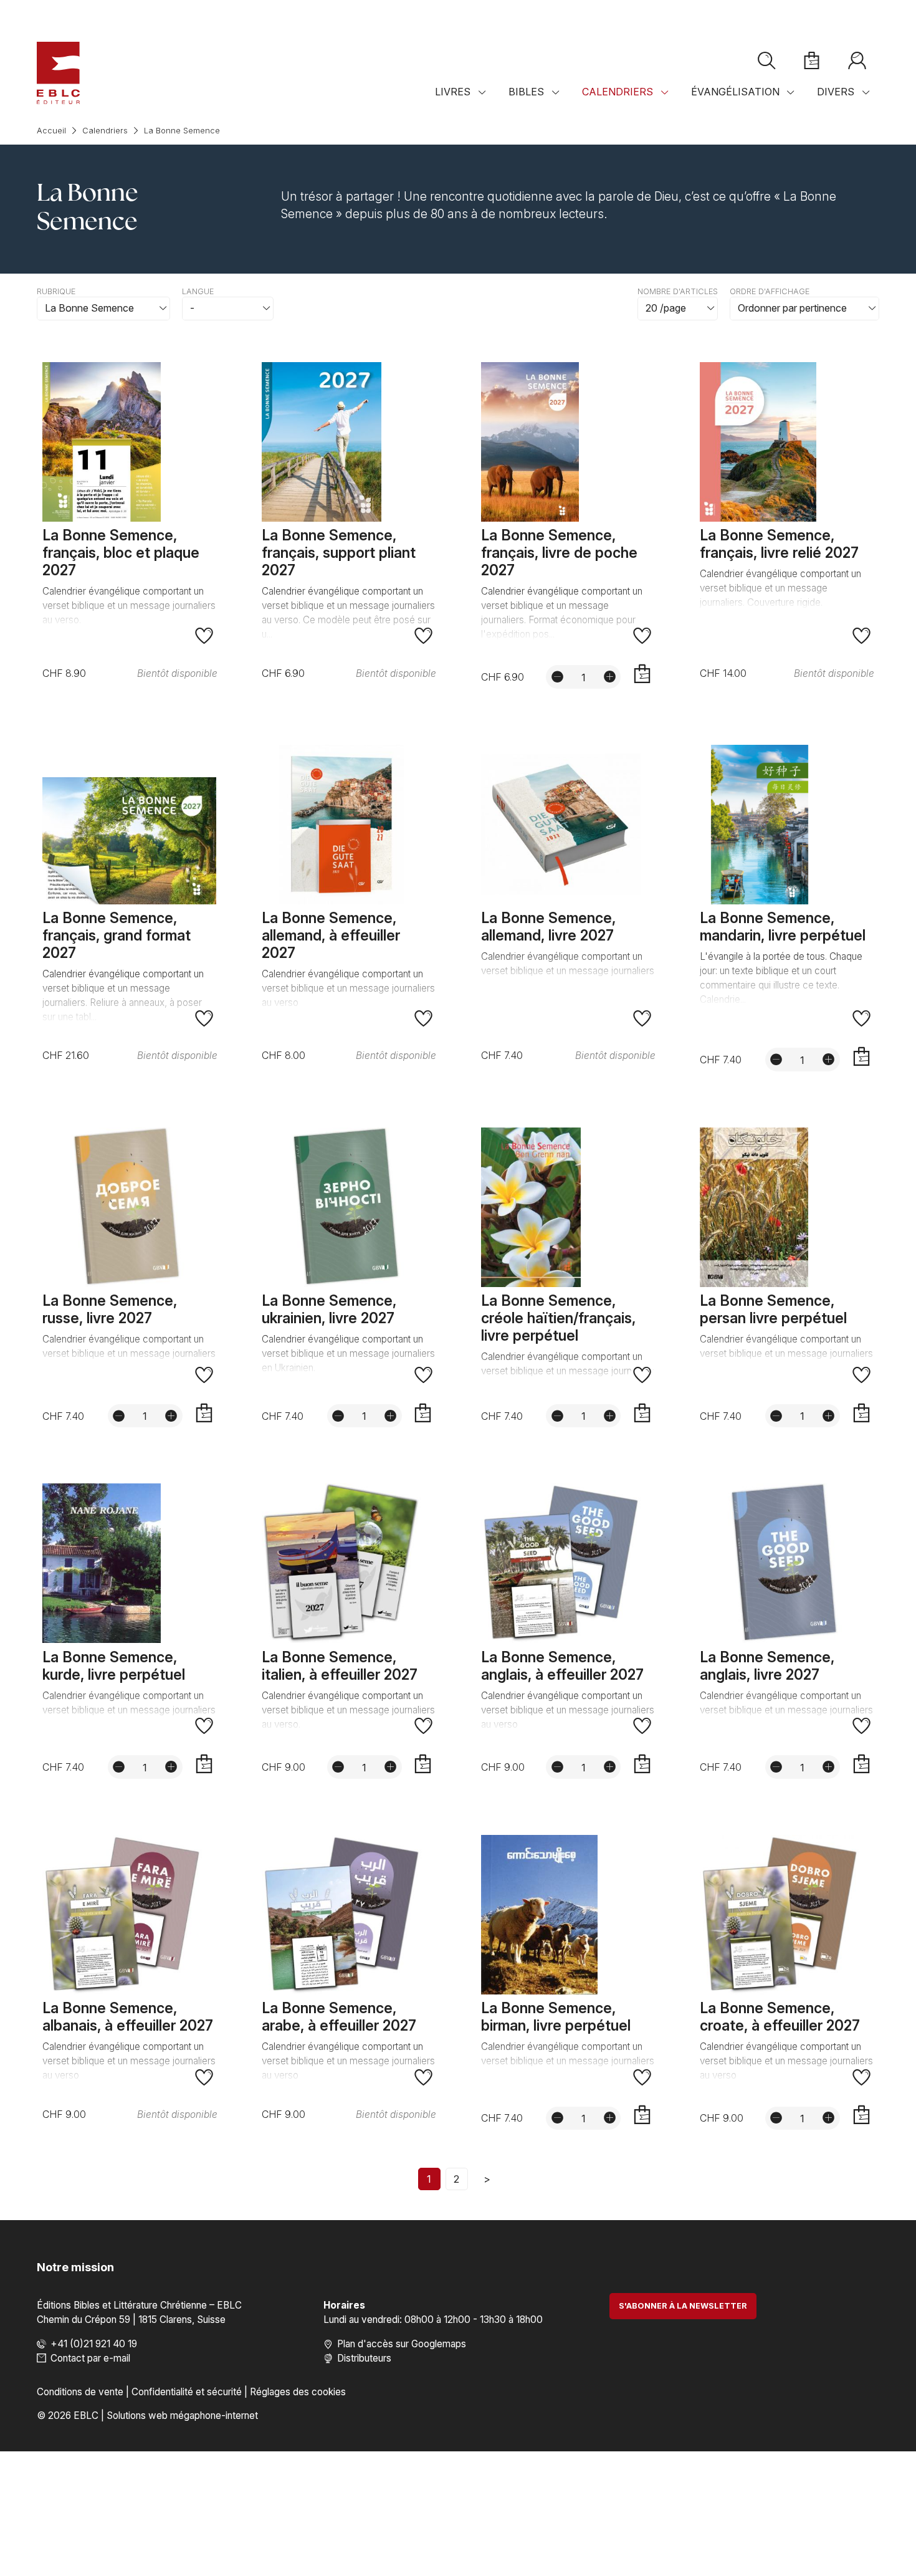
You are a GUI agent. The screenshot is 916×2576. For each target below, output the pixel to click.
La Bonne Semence (182, 131)
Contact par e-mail (90, 2358)
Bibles (526, 92)
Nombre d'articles (678, 291)
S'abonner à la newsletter (683, 2306)
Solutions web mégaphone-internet (182, 2416)
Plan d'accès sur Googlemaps (402, 2344)
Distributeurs (364, 2358)
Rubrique (56, 291)
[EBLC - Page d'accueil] (58, 73)
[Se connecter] (857, 61)
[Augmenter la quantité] (609, 676)
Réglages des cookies (298, 2392)
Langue (198, 291)
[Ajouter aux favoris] (204, 636)
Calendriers (618, 92)
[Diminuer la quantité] (557, 676)
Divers (836, 92)
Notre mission (75, 2267)
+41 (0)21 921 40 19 (94, 2344)
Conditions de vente (80, 2392)
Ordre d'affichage (770, 291)
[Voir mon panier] (812, 61)
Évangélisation (735, 92)
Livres (453, 92)
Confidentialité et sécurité (187, 2392)
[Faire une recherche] (766, 61)
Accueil (51, 131)
